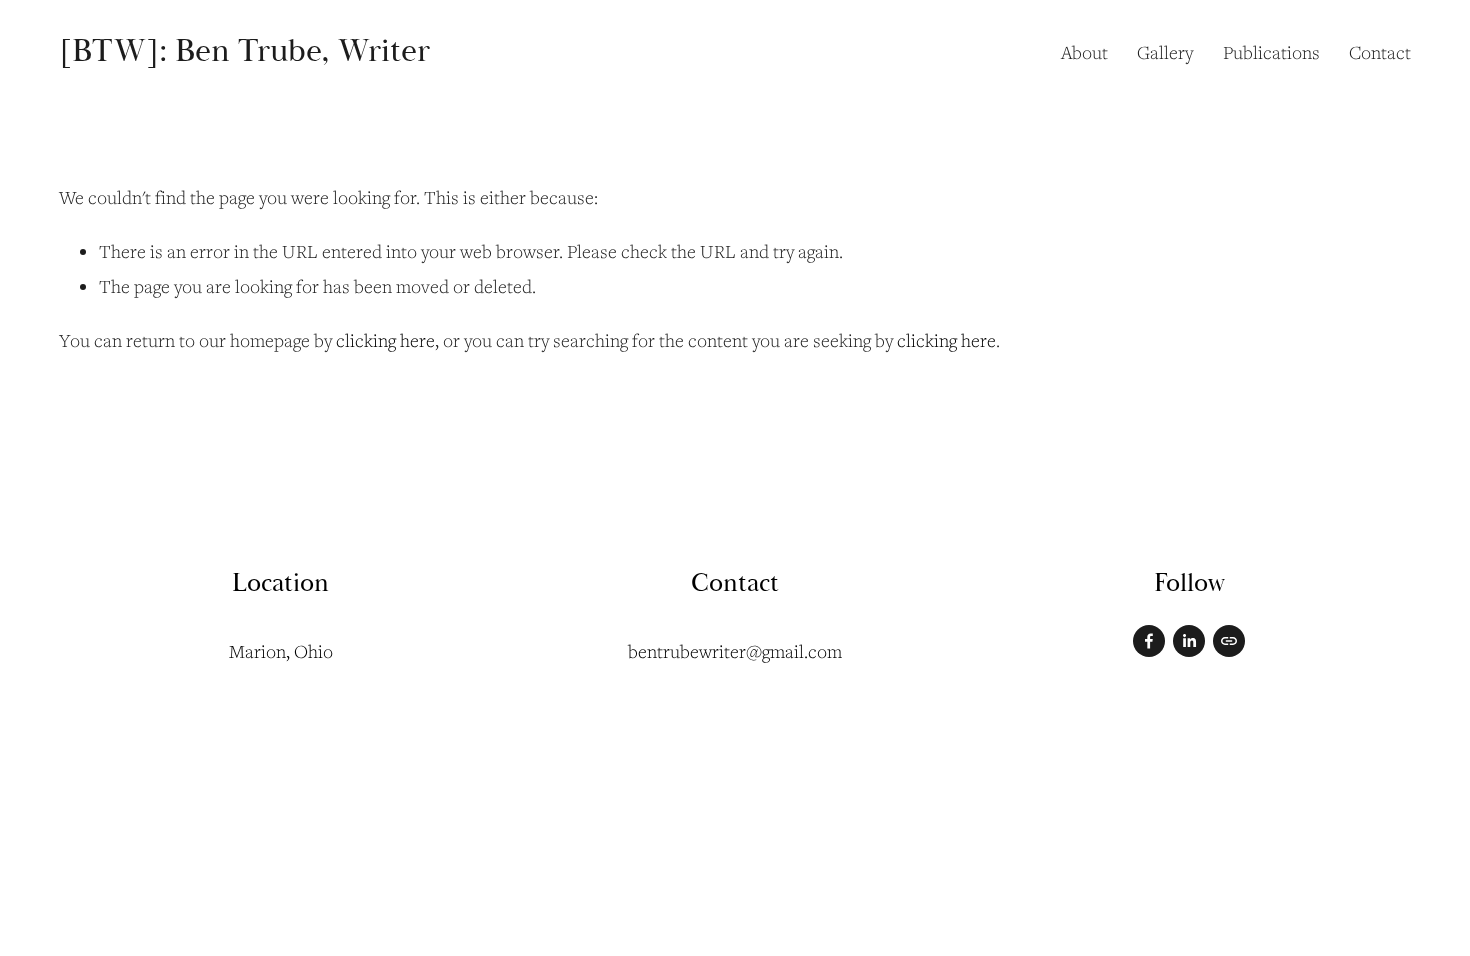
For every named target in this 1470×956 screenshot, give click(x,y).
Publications (1271, 52)
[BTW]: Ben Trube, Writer (244, 51)
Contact (1380, 52)
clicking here (385, 340)
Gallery (1165, 52)
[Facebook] (1149, 641)
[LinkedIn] (1189, 641)
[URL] (1229, 641)
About (1084, 52)
